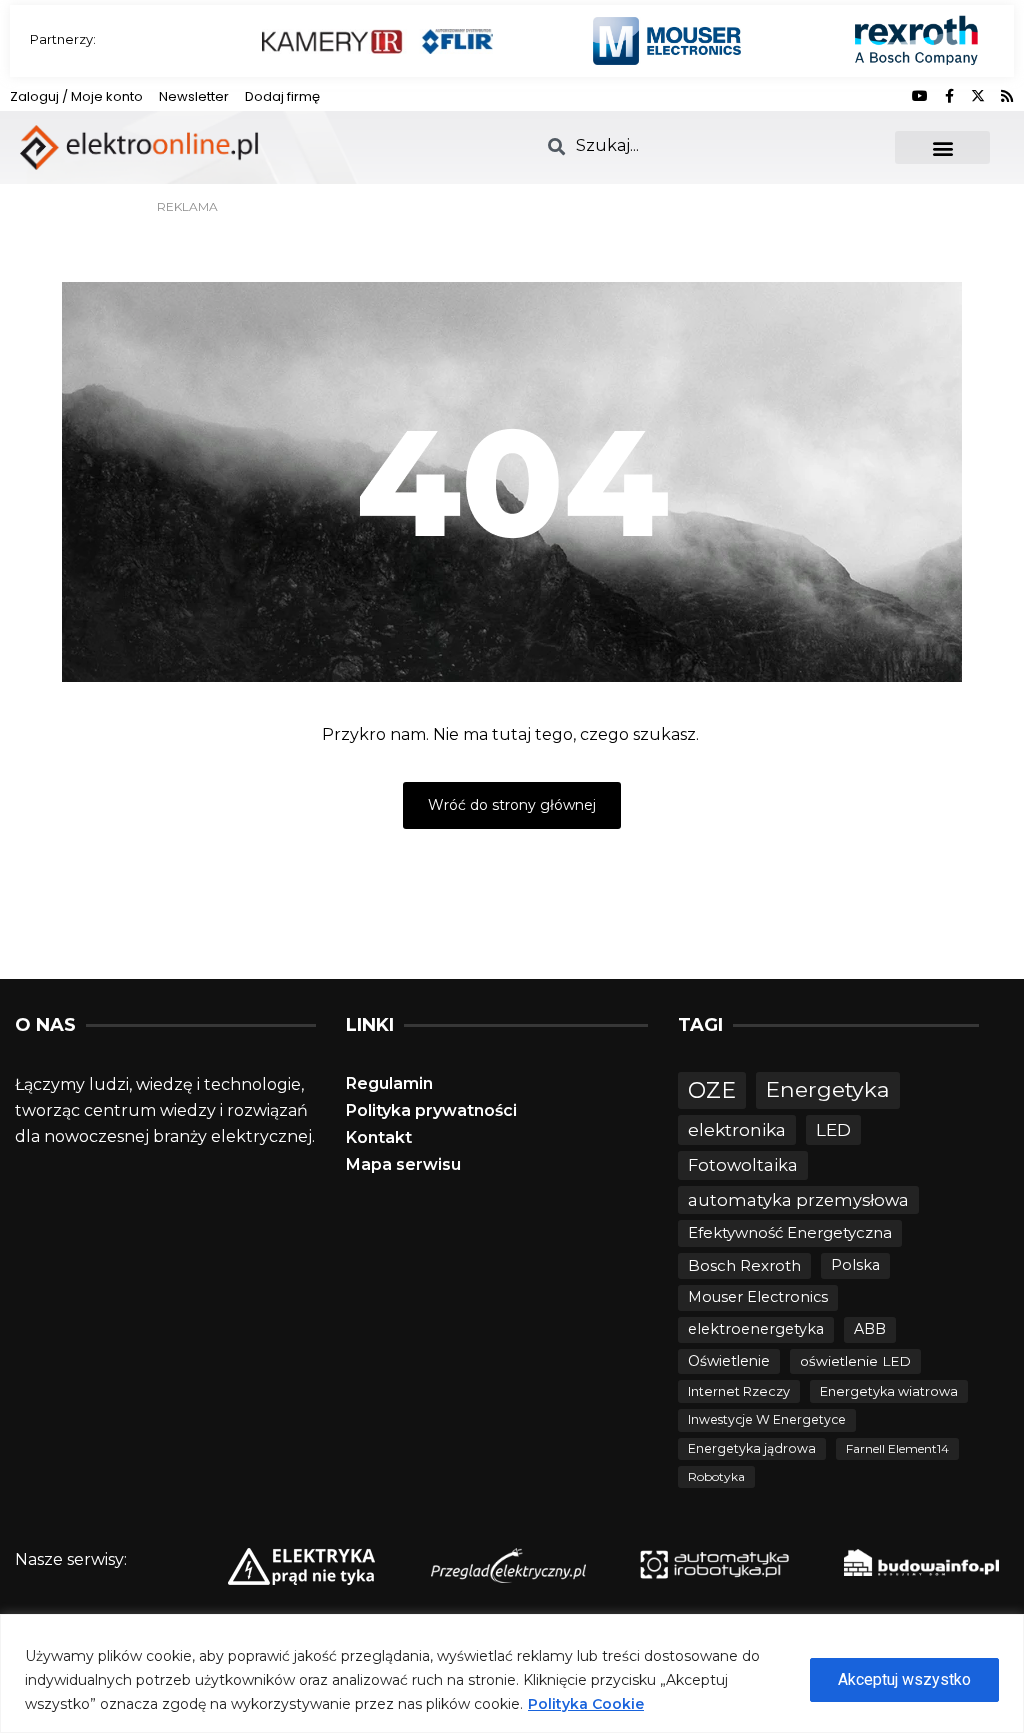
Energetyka (828, 1089)
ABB (870, 1329)
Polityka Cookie (586, 1704)
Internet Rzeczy (739, 1391)
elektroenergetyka (756, 1329)
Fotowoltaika (743, 1165)
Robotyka (716, 1476)
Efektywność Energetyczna (790, 1232)
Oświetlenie (729, 1361)
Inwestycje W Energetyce (767, 1419)
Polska (855, 1265)
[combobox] (709, 145)
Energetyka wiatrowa (889, 1391)
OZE (712, 1090)
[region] (512, 1673)
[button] (942, 147)
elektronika (737, 1129)
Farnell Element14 (897, 1448)
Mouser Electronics (758, 1297)
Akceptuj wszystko (904, 1679)
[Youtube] (920, 96)
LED (833, 1129)
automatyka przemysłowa (798, 1200)
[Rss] (1007, 96)
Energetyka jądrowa (752, 1448)
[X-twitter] (978, 96)
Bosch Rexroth (744, 1265)
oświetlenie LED (855, 1361)
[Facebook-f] (949, 96)
